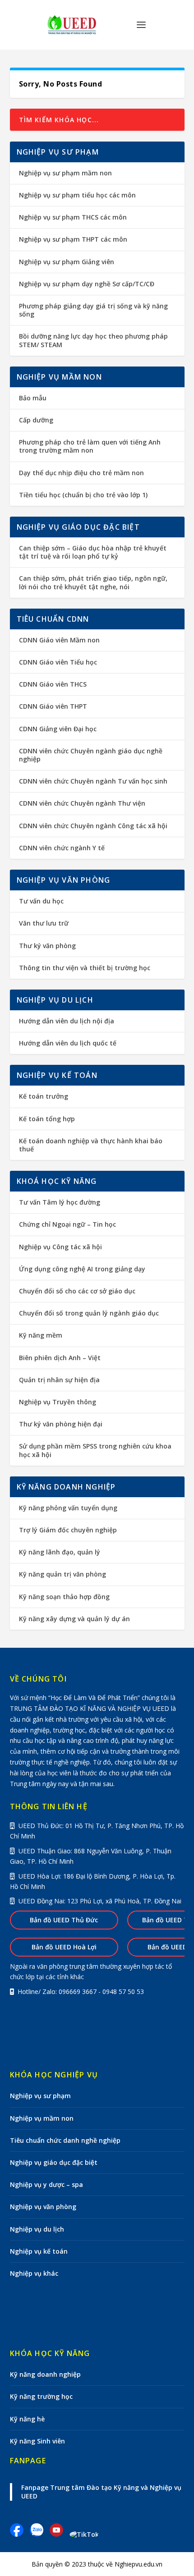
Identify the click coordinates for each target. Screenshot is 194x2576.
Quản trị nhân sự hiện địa (59, 1380)
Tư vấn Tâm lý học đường (60, 1202)
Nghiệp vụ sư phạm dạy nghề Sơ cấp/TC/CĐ (87, 284)
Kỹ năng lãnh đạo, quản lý (60, 1552)
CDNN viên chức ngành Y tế (62, 848)
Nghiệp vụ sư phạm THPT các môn (73, 239)
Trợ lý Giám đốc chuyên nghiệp (68, 1530)
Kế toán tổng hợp (47, 1119)
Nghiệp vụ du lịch (37, 2229)
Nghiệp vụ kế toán (39, 2251)
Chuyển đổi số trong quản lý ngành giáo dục (89, 1313)
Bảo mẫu (33, 398)
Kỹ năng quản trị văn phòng (62, 1574)
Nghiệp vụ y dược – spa (46, 2184)
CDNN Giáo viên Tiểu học (58, 662)
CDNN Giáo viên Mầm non (59, 640)
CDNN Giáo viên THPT (53, 706)
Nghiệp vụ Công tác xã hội (60, 1247)
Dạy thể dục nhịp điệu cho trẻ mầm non (81, 473)
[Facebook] (20, 2534)
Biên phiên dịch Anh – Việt (60, 1358)
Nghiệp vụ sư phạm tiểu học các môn (77, 195)
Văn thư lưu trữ (44, 923)
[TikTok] (84, 2534)
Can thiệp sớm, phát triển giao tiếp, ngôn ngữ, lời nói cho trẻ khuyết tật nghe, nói (93, 582)
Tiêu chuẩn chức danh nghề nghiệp (65, 2140)
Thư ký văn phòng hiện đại (61, 1424)
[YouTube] (60, 2534)
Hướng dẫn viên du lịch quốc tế (68, 1043)
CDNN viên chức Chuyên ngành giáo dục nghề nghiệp (91, 755)
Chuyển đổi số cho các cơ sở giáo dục (77, 1291)
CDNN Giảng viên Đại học (58, 729)
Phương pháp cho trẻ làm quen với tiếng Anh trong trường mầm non (90, 446)
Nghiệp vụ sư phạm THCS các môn (73, 217)
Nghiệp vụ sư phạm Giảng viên (67, 262)
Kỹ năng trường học (41, 2396)
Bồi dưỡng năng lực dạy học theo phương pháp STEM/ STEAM (93, 340)
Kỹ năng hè (27, 2419)
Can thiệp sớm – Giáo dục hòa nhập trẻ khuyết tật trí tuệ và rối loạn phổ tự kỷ (93, 552)
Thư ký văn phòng (47, 946)
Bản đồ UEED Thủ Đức (64, 1920)
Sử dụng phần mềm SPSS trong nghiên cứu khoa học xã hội (95, 1450)
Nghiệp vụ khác (34, 2273)
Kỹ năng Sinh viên (37, 2441)
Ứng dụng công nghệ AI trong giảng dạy (82, 1269)
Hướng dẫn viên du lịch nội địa (67, 1021)
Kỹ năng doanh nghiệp (45, 2374)
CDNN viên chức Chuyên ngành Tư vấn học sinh (93, 781)
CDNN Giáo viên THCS (53, 684)
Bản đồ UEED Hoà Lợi (64, 1947)
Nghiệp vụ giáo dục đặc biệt (54, 2162)
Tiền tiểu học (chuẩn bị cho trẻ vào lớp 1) (83, 495)
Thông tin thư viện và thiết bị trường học (85, 968)
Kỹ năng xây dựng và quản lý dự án (74, 1619)
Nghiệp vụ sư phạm (40, 2096)
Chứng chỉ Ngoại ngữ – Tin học (67, 1224)
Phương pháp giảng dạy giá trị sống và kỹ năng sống (93, 310)
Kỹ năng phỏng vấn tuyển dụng (68, 1508)
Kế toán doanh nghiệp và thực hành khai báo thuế (91, 1145)
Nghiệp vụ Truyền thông (58, 1402)
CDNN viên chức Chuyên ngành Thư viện (82, 803)
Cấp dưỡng (36, 420)
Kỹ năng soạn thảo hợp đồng (64, 1597)
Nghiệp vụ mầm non (42, 2118)
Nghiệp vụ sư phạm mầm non (65, 173)
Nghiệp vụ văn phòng (43, 2207)
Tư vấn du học (41, 901)
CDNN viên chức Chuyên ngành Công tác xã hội (93, 826)
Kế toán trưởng (44, 1096)
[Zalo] (40, 2534)
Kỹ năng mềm (41, 1335)
